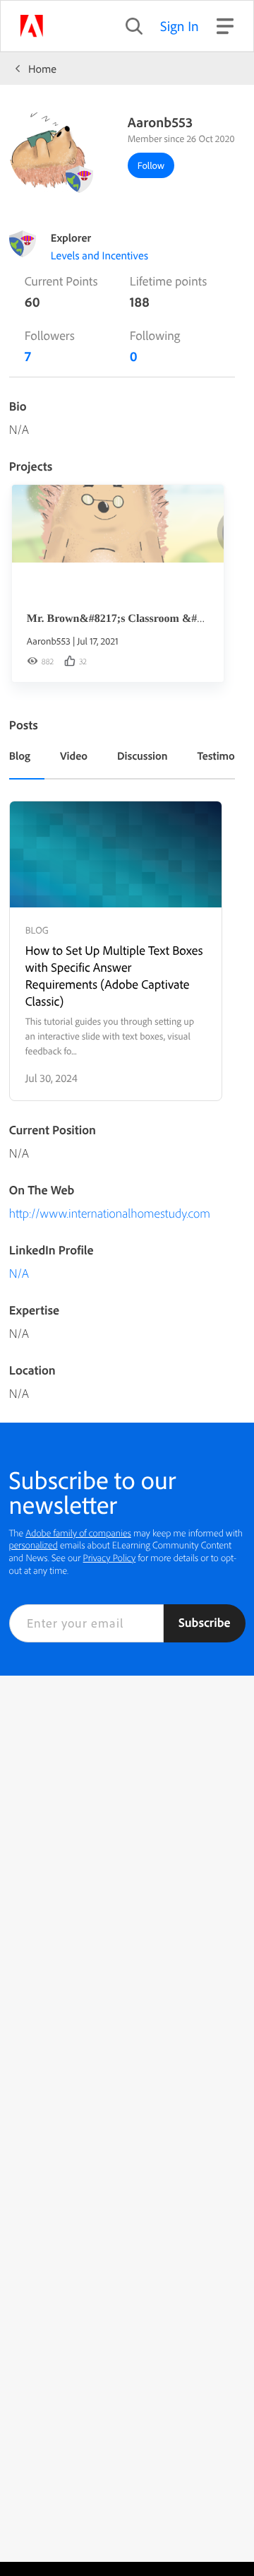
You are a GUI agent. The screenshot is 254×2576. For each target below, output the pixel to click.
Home (42, 69)
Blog (20, 755)
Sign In (180, 26)
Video (74, 755)
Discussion (143, 755)
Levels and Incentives (99, 255)
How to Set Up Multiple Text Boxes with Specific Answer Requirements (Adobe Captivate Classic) (114, 976)
